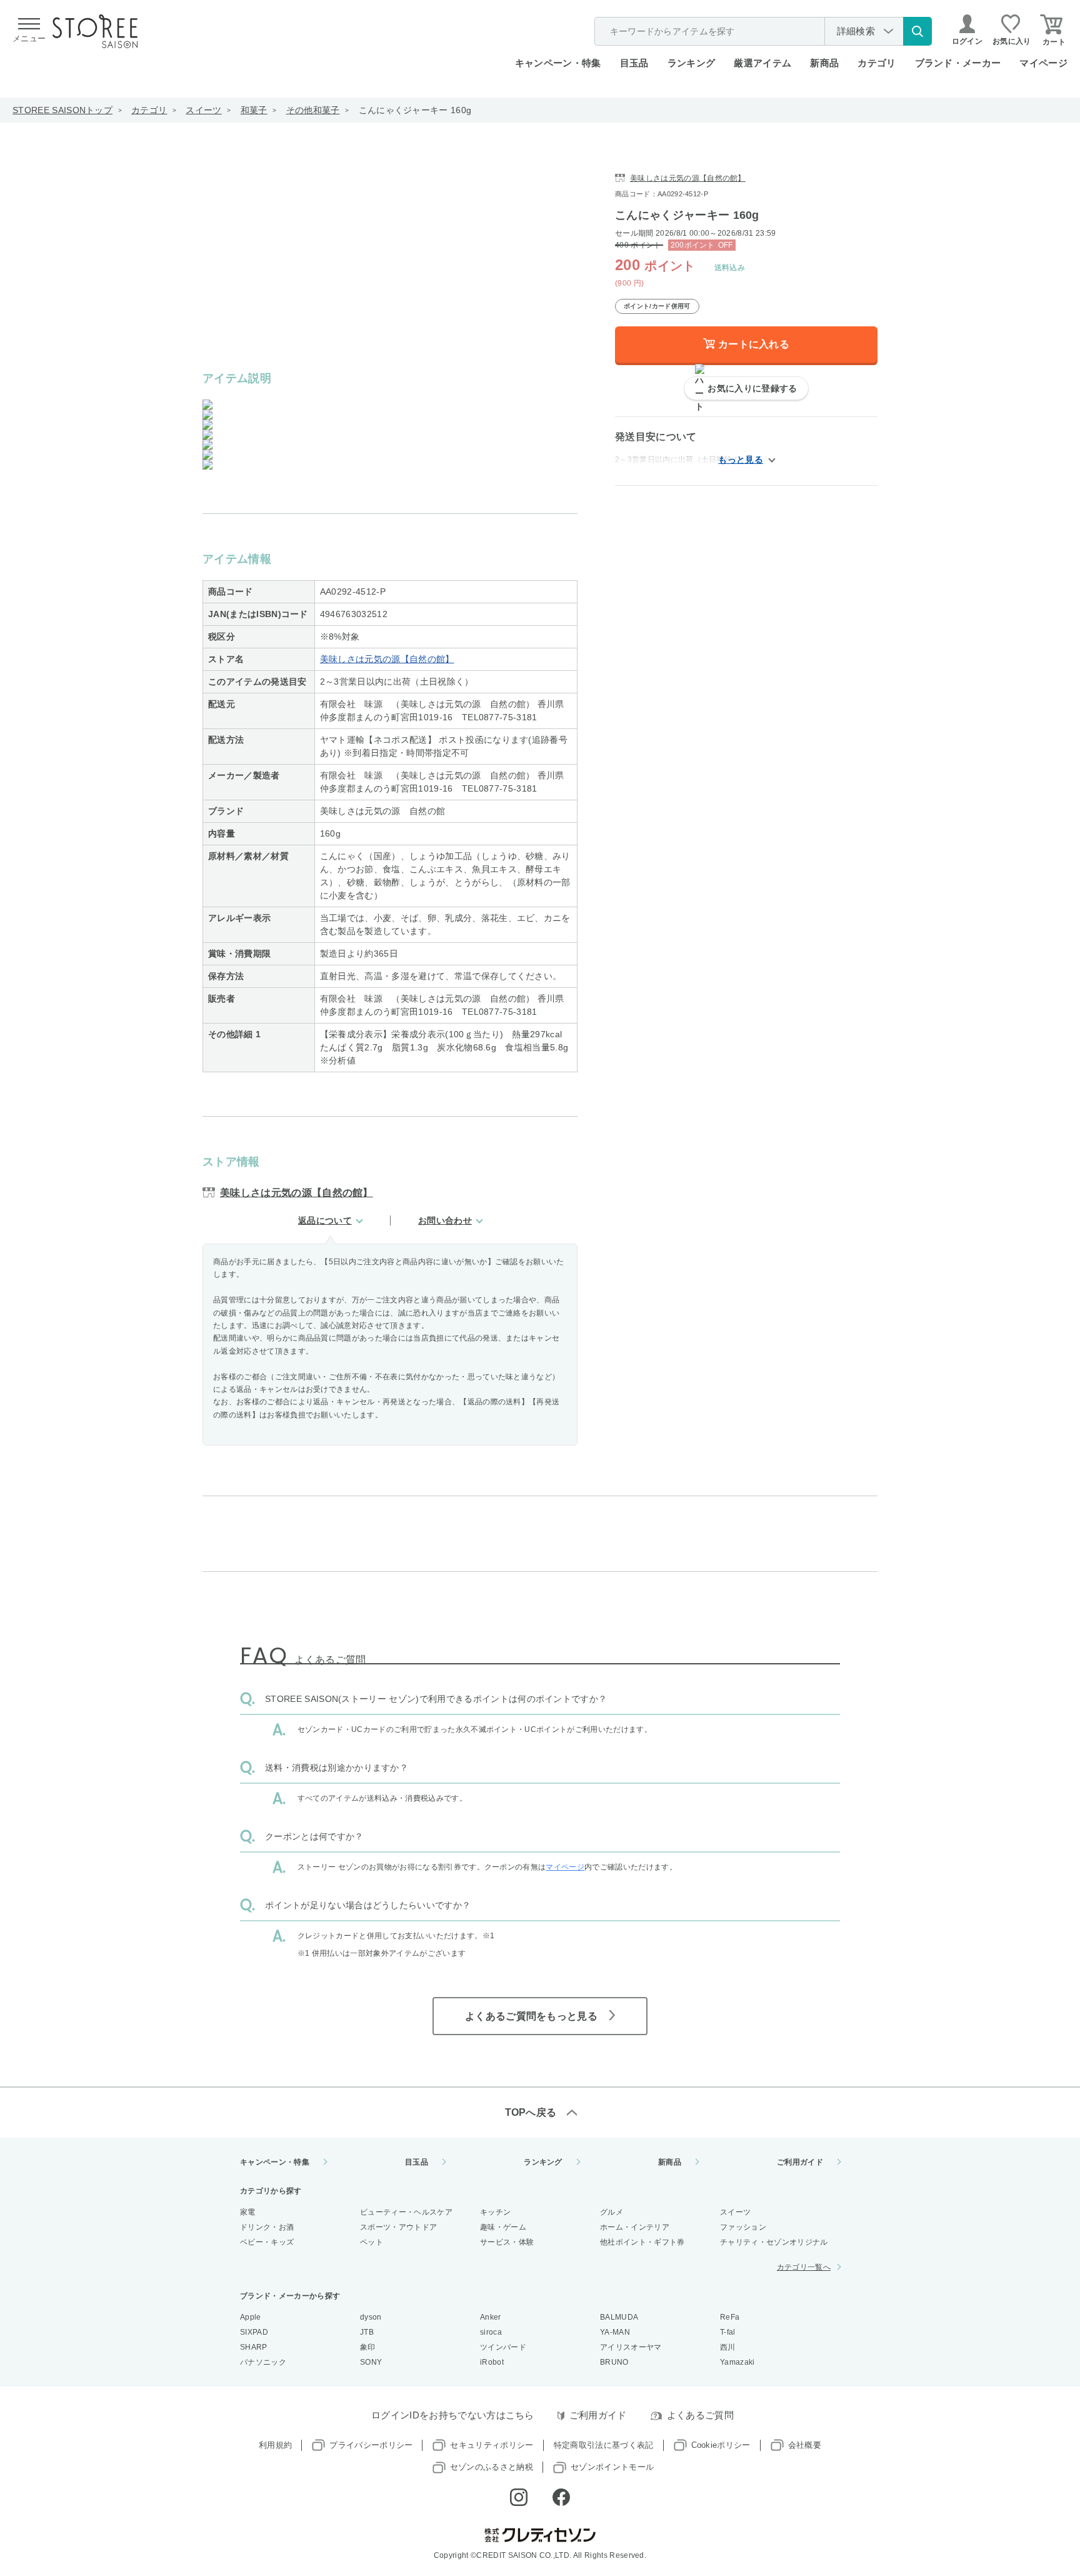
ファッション (743, 2227)
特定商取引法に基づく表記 (604, 2445)
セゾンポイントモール (612, 2467)
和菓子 (254, 110)
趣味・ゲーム (503, 2227)
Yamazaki (737, 2362)
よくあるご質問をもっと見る (531, 2016)
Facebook (561, 2497)
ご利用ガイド (800, 2162)
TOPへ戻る (531, 2112)
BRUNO (614, 2362)
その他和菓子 (313, 110)
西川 (728, 2347)
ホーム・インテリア (635, 2227)
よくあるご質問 (700, 2415)
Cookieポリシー (721, 2445)
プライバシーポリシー (371, 2445)
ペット (372, 2242)
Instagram (519, 2497)
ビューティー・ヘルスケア (406, 2212)
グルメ (612, 2212)
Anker (491, 2317)
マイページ (1043, 63)
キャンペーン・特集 (558, 63)
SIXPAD (254, 2332)
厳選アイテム (762, 63)
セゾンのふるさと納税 (492, 2467)
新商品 (824, 63)
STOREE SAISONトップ (62, 110)
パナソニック (263, 2362)
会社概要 (805, 2445)
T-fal (728, 2332)
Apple (251, 2317)
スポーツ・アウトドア (398, 2227)
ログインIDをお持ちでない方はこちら (453, 2415)
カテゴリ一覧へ (804, 2267)
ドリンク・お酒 (267, 2227)
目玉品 (634, 63)
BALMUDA (619, 2317)
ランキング (692, 63)
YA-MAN (615, 2332)
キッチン (495, 2212)
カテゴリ (149, 110)
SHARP (254, 2347)
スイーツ (203, 110)
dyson (371, 2317)
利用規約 (275, 2445)
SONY (371, 2362)
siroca (491, 2332)
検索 (917, 31)
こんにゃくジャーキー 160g (415, 110)
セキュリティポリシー (492, 2445)
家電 (248, 2212)
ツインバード (503, 2347)
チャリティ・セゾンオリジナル (774, 2242)
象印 (368, 2347)
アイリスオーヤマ (631, 2347)
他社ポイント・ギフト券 (642, 2242)
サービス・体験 (507, 2242)
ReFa (730, 2317)
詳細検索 (856, 31)
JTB (367, 2332)
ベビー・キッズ (267, 2242)
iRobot (492, 2362)
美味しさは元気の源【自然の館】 (387, 659)
